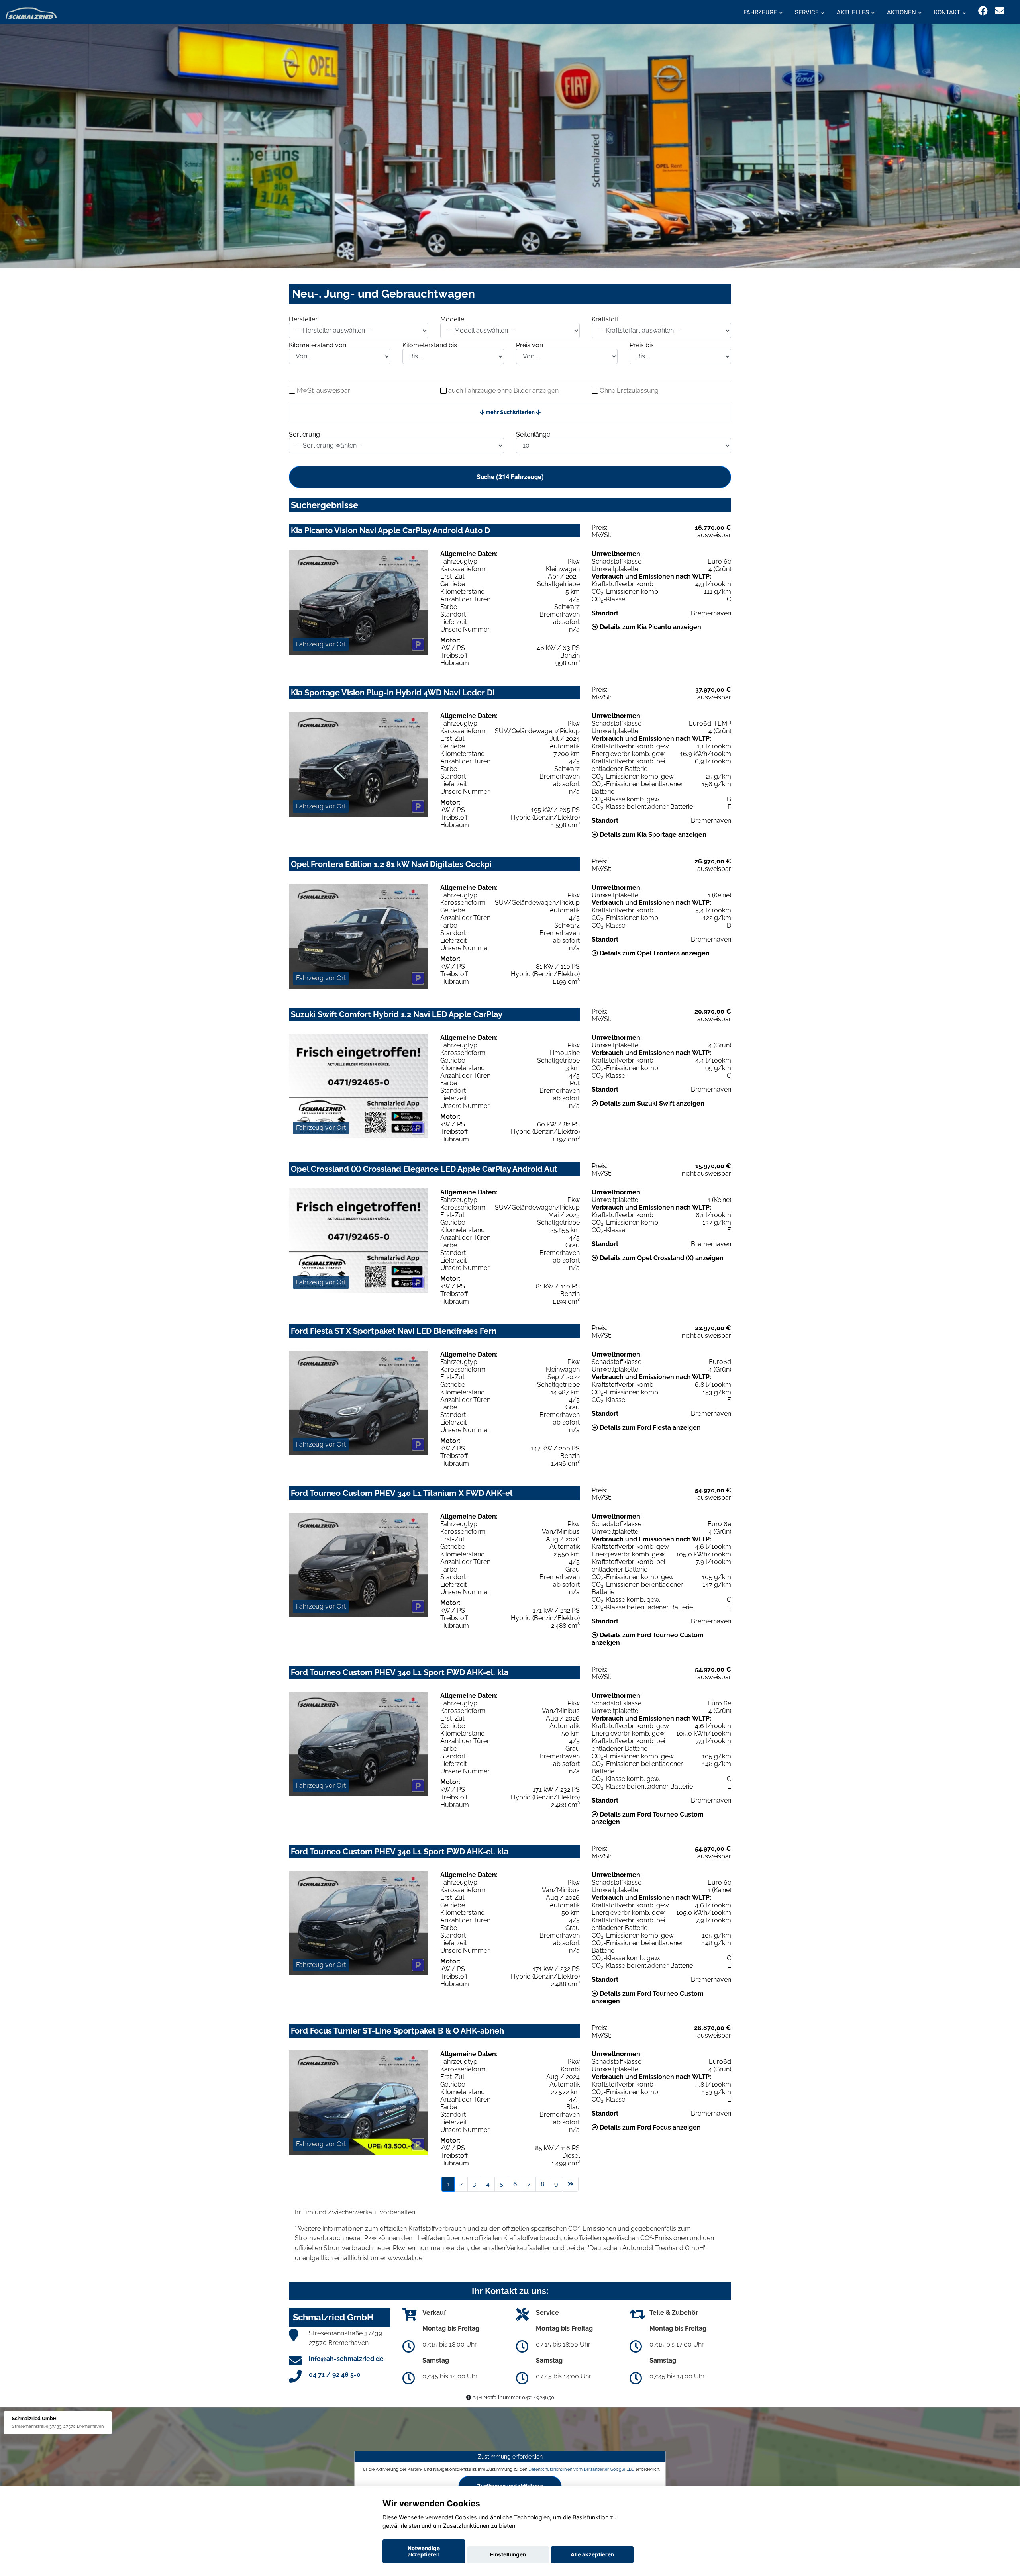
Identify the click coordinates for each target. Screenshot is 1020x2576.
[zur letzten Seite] (571, 2184)
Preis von (530, 345)
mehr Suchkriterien (510, 412)
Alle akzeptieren (592, 2554)
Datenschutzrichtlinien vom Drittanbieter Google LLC (581, 2469)
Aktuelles (853, 12)
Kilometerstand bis (430, 345)
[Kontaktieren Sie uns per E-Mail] (1000, 11)
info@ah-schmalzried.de (346, 2359)
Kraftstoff (605, 319)
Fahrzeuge (760, 12)
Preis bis (642, 345)
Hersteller (303, 319)
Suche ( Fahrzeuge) (510, 477)
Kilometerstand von (318, 345)
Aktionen (901, 12)
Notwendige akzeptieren (424, 2551)
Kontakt (947, 12)
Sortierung (304, 434)
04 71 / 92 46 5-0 (335, 2375)
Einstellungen (508, 2554)
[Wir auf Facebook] (983, 11)
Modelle (452, 319)
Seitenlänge (533, 434)
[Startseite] (31, 13)
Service (807, 12)
